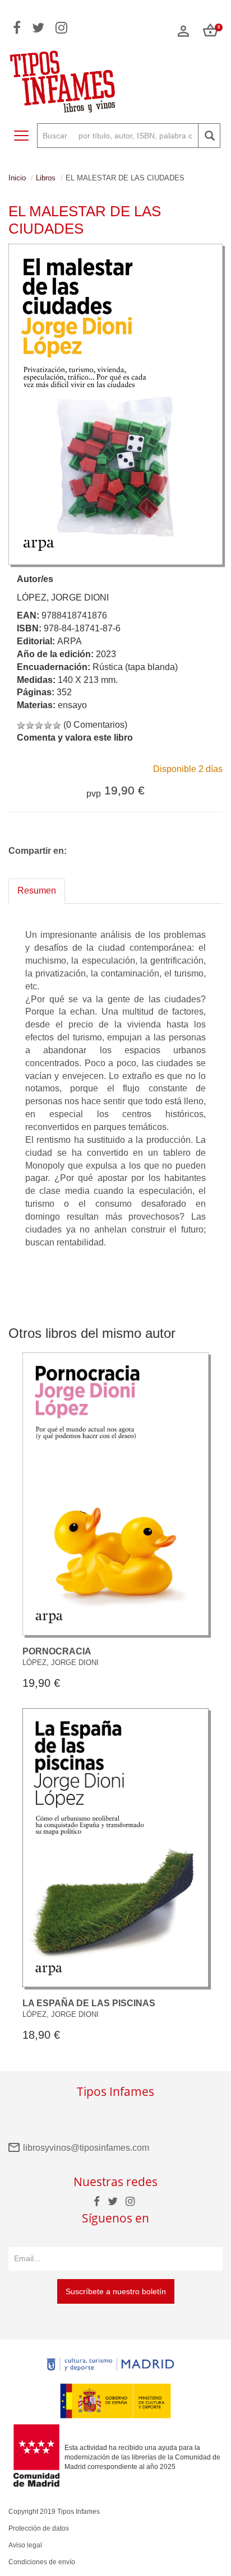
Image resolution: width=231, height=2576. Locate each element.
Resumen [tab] (37, 891)
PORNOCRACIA (57, 1651)
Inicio (17, 178)
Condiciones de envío (42, 2562)
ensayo (72, 705)
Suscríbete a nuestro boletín (116, 2291)
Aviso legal (25, 2545)
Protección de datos (39, 2528)
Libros (46, 178)
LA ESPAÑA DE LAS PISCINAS (89, 2003)
